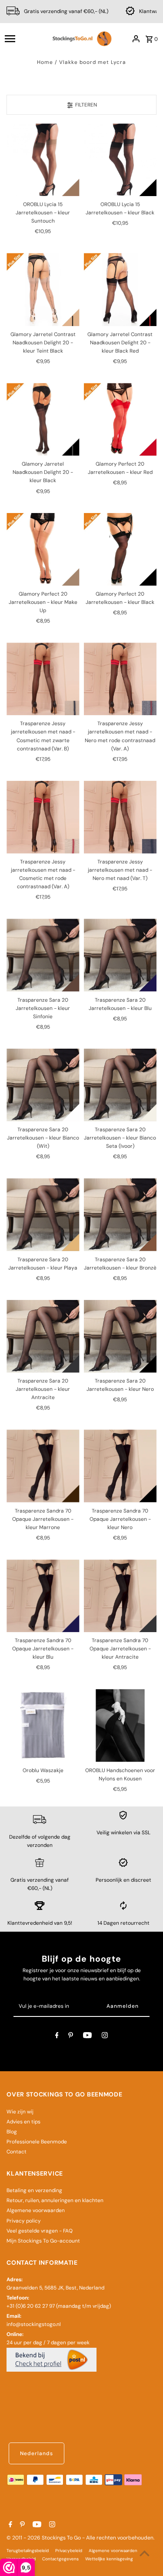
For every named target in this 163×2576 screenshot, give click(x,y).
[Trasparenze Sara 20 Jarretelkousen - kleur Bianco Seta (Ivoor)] (120, 1085)
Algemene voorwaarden (36, 2210)
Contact (17, 2152)
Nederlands (37, 2453)
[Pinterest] (71, 2036)
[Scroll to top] (145, 2553)
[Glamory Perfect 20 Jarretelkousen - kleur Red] (120, 419)
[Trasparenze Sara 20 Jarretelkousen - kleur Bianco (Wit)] (43, 1085)
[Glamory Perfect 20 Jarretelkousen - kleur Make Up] (43, 549)
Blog (12, 2132)
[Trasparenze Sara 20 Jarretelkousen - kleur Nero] (120, 1336)
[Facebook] (57, 2036)
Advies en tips (23, 2122)
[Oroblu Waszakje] (43, 1725)
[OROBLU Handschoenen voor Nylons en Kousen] (120, 1725)
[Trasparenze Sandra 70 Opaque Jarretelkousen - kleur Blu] (43, 1596)
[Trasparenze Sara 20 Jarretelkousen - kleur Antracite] (43, 1336)
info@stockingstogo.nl (34, 2324)
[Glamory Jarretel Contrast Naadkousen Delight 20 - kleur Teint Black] (43, 289)
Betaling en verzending (34, 2190)
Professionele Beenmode (37, 2142)
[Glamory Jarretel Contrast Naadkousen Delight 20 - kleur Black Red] (120, 289)
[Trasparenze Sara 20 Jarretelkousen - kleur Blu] (120, 955)
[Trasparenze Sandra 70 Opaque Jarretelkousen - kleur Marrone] (43, 1466)
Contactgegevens (60, 2559)
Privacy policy (24, 2221)
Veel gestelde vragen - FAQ (40, 2231)
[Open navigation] (24, 39)
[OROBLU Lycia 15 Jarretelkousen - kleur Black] (120, 160)
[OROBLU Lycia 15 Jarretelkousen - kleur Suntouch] (43, 160)
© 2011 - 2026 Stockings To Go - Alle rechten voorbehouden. (80, 2538)
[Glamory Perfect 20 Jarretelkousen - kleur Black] (120, 549)
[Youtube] (87, 2036)
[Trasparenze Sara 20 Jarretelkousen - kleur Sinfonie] (43, 955)
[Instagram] (105, 2036)
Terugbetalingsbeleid (28, 2551)
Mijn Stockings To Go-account (43, 2241)
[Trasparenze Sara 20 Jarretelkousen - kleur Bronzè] (120, 1215)
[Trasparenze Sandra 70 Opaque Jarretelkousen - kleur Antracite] (120, 1596)
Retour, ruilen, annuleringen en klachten (55, 2200)
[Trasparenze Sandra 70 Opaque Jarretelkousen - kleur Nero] (120, 1466)
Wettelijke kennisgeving (109, 2559)
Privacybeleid (69, 2551)
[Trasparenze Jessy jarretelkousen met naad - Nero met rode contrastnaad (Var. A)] (120, 679)
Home (45, 62)
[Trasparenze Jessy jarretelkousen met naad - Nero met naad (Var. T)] (120, 817)
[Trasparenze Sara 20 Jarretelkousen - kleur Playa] (43, 1215)
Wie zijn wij (20, 2112)
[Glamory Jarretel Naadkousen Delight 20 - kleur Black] (43, 419)
